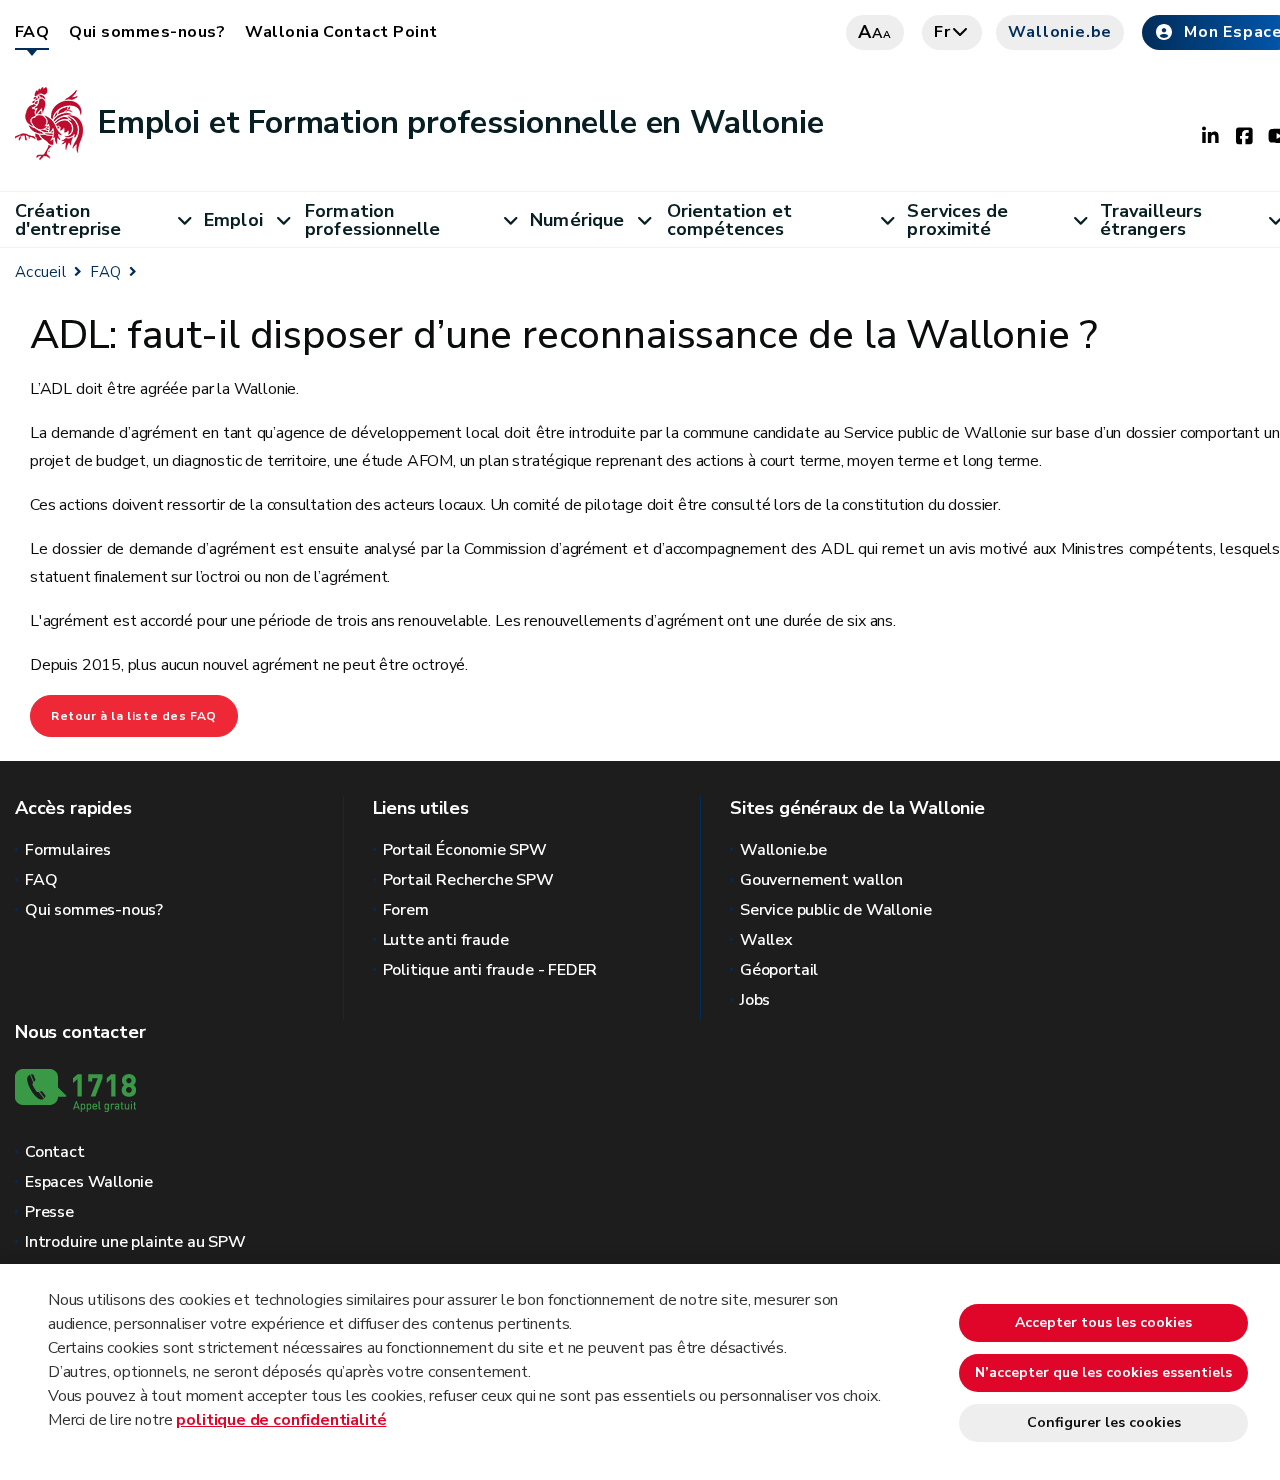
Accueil (40, 272)
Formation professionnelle (372, 220)
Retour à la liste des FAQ (134, 716)
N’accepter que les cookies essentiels (1103, 1372)
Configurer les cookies (1104, 1422)
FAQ (32, 32)
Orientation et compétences (729, 220)
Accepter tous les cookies (1103, 1322)
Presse (49, 1212)
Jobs (755, 1000)
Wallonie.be (1060, 32)
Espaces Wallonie (89, 1182)
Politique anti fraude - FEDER (490, 970)
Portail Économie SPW (465, 850)
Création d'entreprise (68, 220)
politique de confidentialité (281, 1420)
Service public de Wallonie (835, 910)
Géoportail (779, 970)
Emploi (233, 220)
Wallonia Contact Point (341, 32)
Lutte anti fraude (446, 940)
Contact (55, 1152)
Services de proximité (957, 220)
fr (942, 32)
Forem (406, 910)
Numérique (577, 220)
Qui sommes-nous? (147, 32)
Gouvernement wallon (821, 880)
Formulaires (68, 850)
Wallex (766, 940)
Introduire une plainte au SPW (135, 1242)
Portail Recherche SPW (468, 880)
